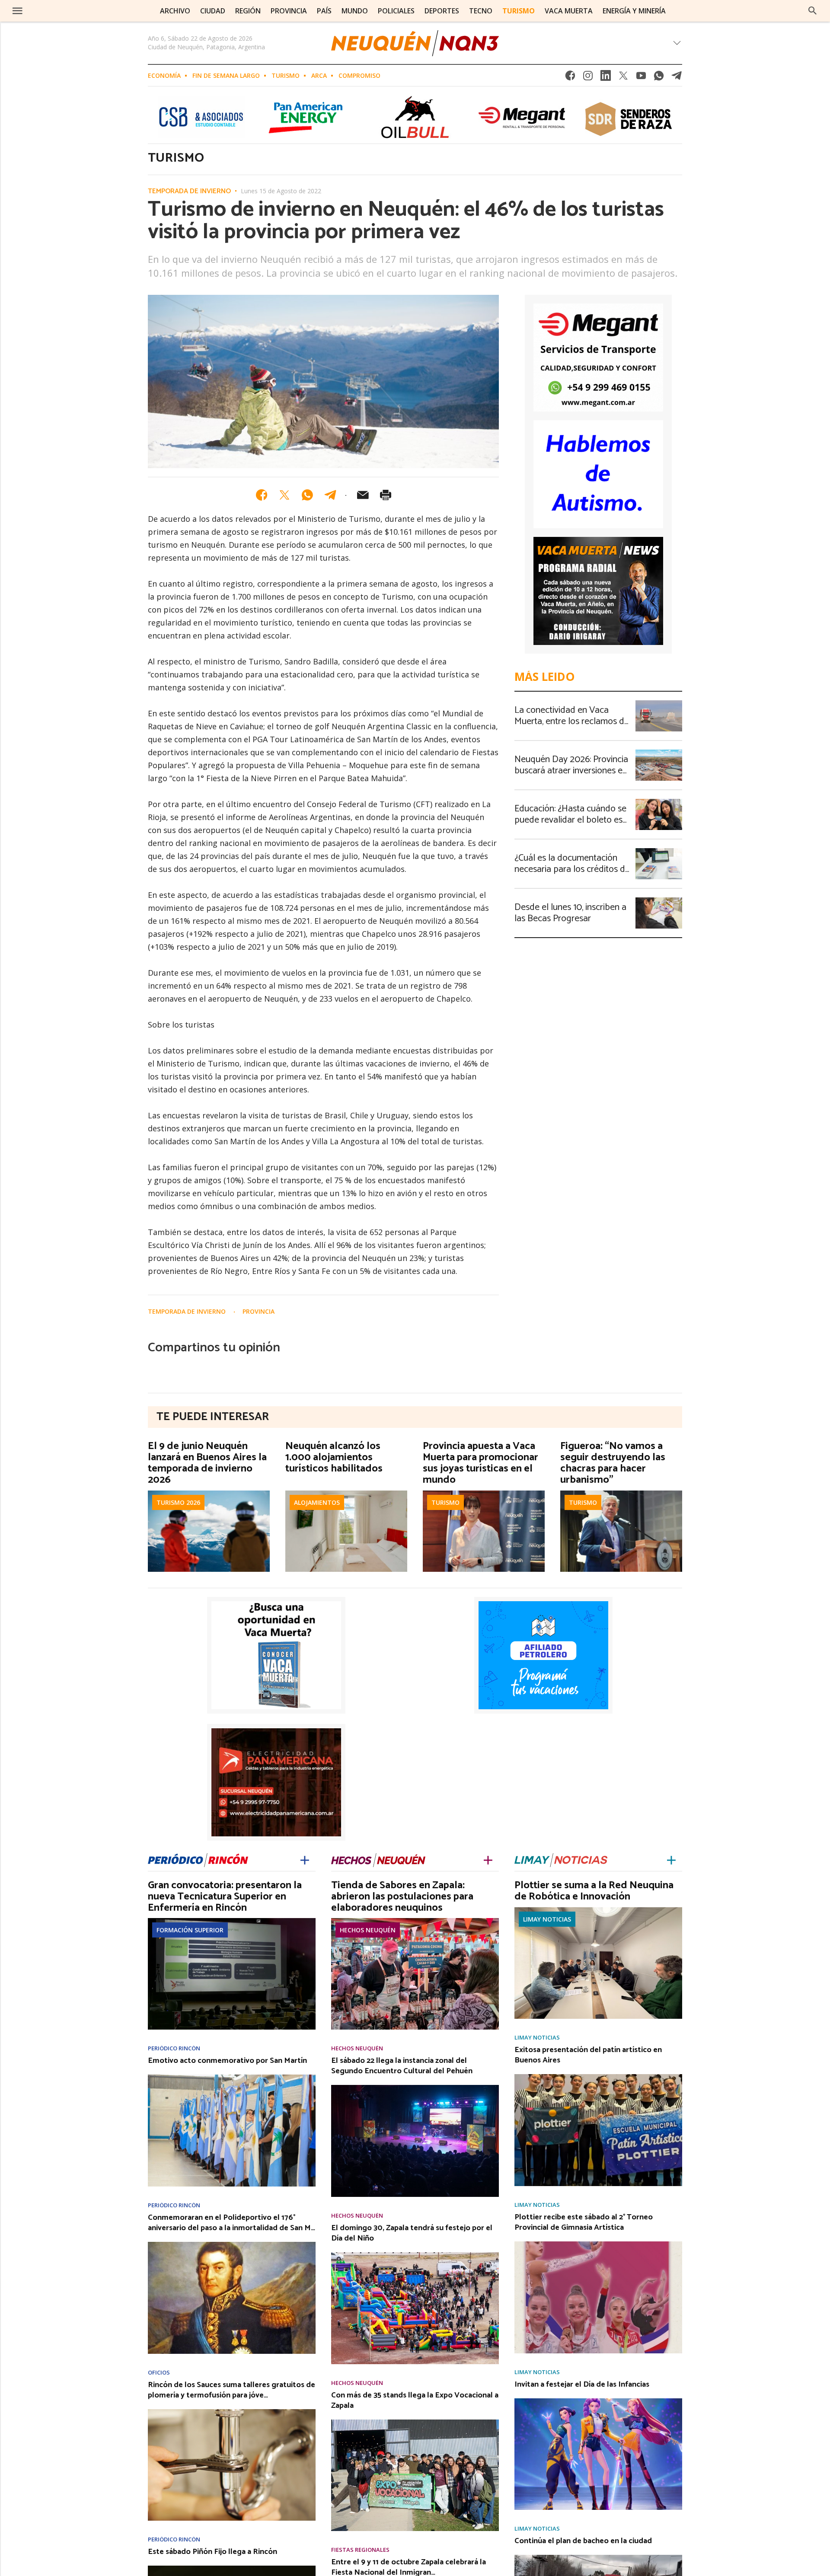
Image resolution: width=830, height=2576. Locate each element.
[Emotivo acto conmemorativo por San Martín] (232, 2077)
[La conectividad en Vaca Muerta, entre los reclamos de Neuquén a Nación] (659, 703)
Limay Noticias (547, 1919)
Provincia (259, 1311)
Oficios (159, 2373)
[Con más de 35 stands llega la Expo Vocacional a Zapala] (415, 2422)
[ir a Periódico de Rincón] (198, 1859)
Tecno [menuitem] (481, 11)
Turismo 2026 (178, 1502)
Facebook (570, 78)
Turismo (286, 75)
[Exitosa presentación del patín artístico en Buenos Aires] (598, 2077)
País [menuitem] (324, 11)
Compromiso (359, 75)
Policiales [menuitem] (396, 11)
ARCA (319, 75)
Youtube (641, 78)
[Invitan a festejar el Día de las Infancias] (598, 2401)
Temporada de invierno (189, 192)
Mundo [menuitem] (355, 11)
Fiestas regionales (360, 2550)
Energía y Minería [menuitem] (634, 11)
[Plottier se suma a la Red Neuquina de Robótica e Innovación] (598, 1910)
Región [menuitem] (248, 11)
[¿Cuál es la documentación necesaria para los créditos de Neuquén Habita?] (659, 851)
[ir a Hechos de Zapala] (378, 1859)
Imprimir (386, 495)
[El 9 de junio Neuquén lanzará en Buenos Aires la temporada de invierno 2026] (209, 1493)
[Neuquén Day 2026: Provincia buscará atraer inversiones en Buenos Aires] (659, 752)
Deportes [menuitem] (442, 11)
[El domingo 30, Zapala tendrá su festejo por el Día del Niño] (415, 2255)
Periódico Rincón (174, 2048)
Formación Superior (190, 1930)
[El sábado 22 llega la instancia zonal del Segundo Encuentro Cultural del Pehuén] (415, 2088)
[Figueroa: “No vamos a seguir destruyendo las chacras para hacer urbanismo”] (621, 1493)
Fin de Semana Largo (226, 75)
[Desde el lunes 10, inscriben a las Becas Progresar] (659, 900)
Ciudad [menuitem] (213, 11)
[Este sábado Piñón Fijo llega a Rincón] (232, 2568)
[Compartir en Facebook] (262, 495)
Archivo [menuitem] (175, 11)
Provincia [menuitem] (289, 11)
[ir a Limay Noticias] (561, 1859)
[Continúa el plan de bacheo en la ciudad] (598, 2557)
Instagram (588, 78)
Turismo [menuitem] (519, 11)
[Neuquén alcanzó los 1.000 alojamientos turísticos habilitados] (346, 1493)
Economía (164, 75)
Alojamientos (317, 1502)
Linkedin (606, 78)
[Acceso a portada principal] (72, 10)
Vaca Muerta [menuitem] (569, 11)
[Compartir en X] (284, 495)
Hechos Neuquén (368, 1930)
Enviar (363, 495)
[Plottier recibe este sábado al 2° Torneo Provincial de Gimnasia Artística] (598, 2244)
